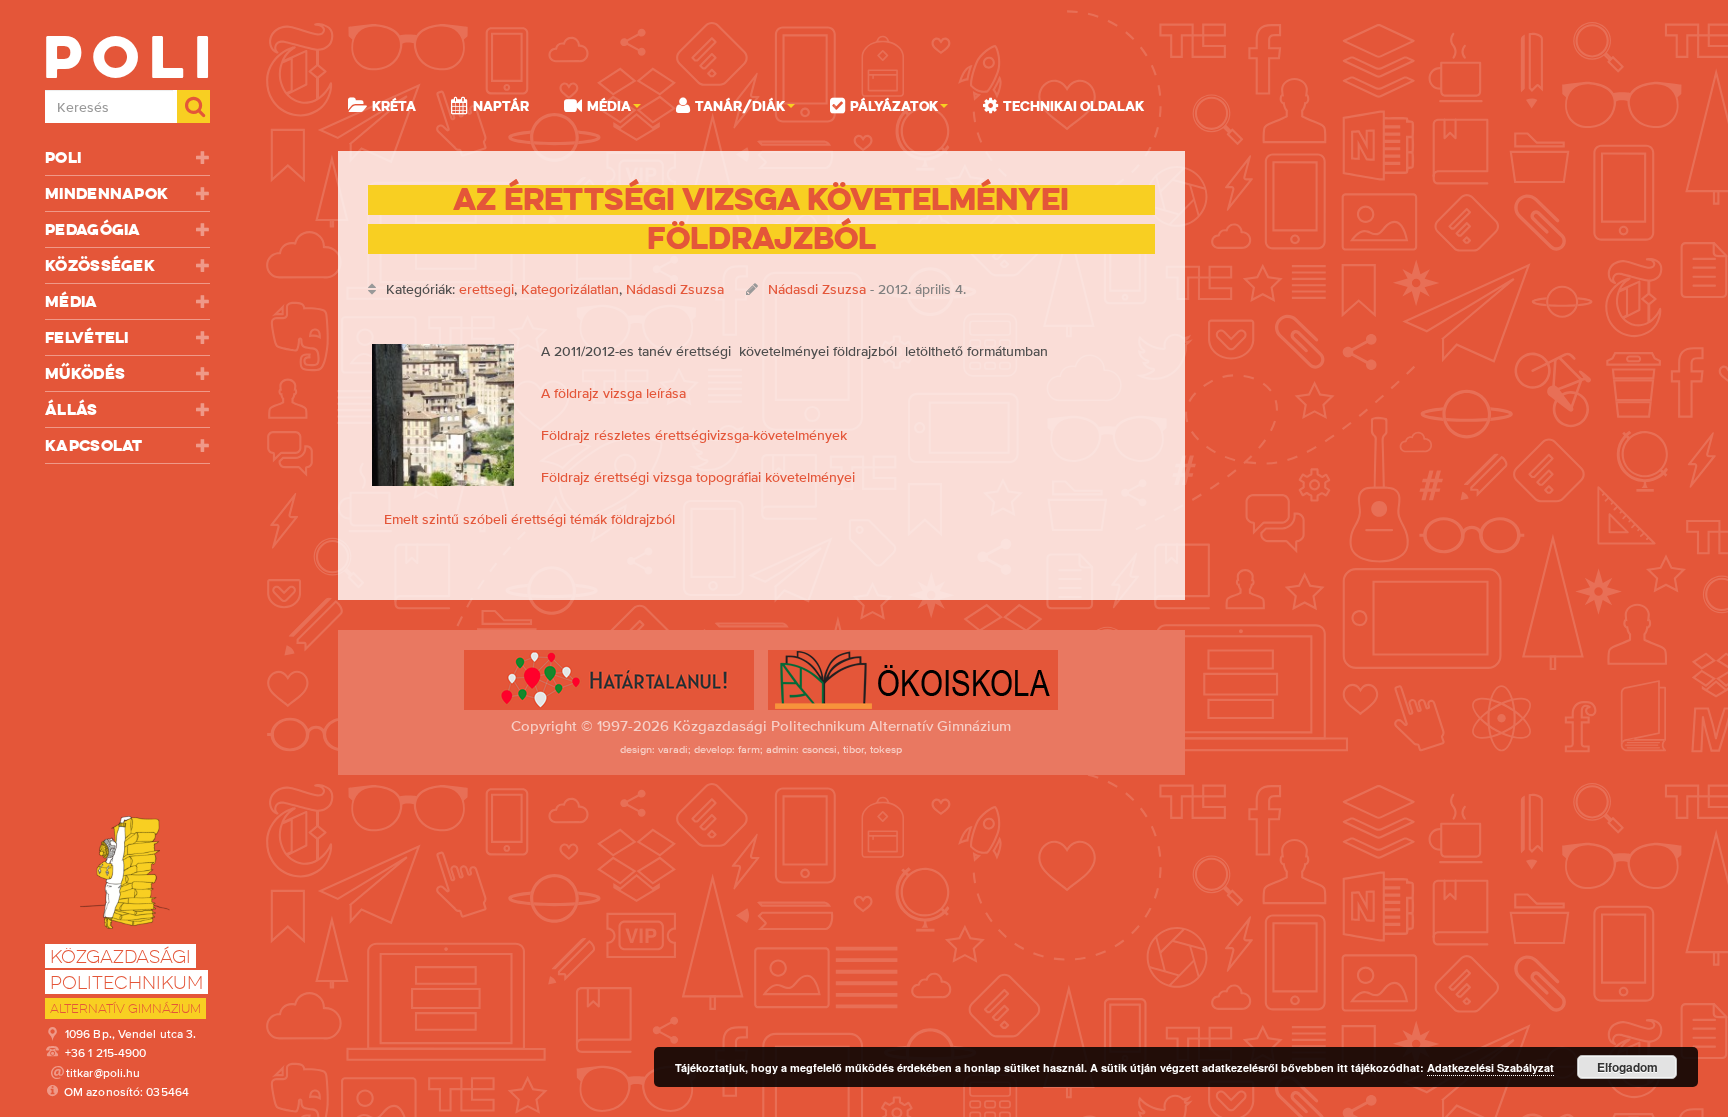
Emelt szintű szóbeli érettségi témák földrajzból (529, 519)
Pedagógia (93, 229)
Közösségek (100, 265)
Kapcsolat (94, 445)
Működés (85, 373)
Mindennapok (106, 193)
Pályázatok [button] (894, 106)
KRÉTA (394, 106)
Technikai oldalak (1073, 106)
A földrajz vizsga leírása (613, 393)
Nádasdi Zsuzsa (675, 289)
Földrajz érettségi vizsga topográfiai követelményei (698, 477)
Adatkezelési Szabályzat (1490, 1067)
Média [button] (609, 106)
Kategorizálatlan (570, 289)
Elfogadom (1627, 1067)
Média (71, 301)
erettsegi (486, 289)
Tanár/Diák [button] (740, 106)
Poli (63, 157)
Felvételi (87, 337)
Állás (71, 409)
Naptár (501, 106)
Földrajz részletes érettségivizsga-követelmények (694, 435)
